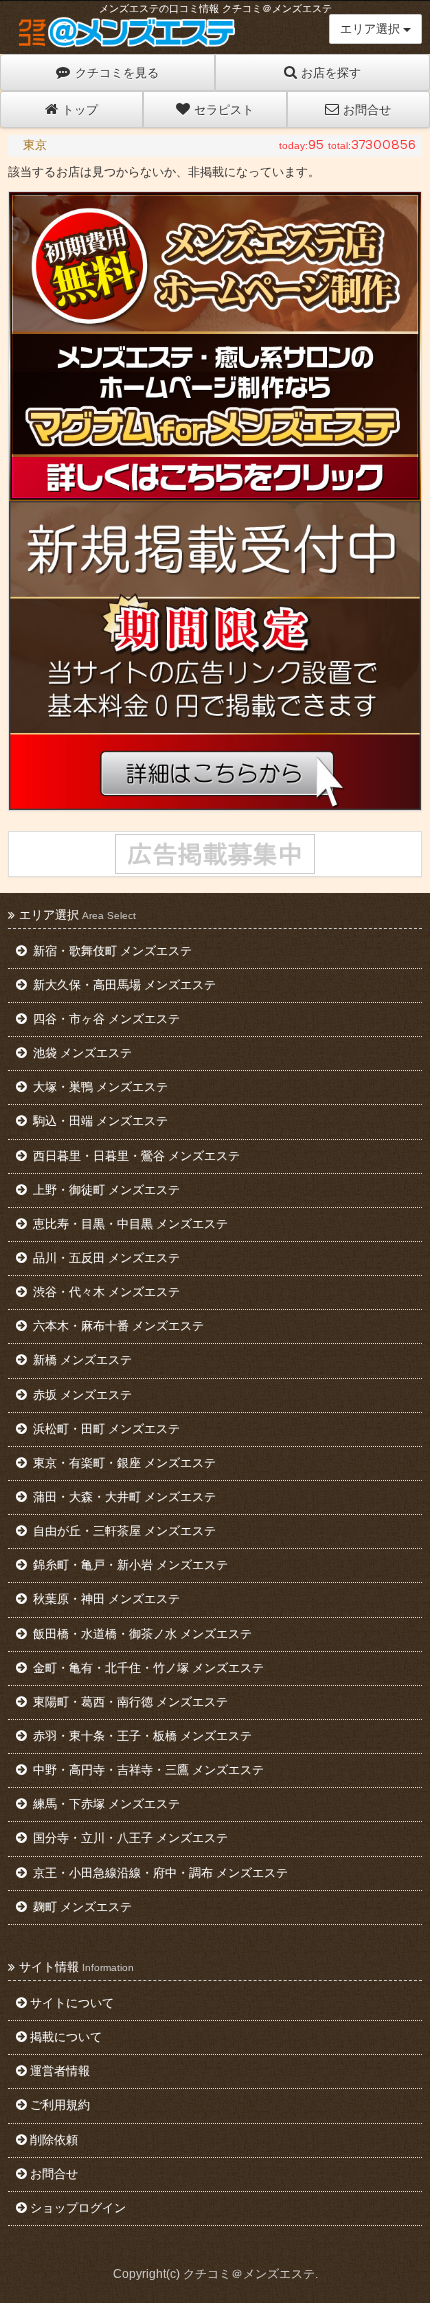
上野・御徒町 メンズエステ (105, 1190)
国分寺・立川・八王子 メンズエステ (129, 1838)
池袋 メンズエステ (81, 1053)
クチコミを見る (117, 73)
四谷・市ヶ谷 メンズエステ (105, 1019)
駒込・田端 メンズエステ (99, 1121)
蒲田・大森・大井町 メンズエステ (123, 1497)
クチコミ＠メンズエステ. (250, 2274)
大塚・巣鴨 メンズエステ (99, 1087)
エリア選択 (371, 29)
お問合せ (367, 110)
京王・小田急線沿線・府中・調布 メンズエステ (159, 1873)
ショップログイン (78, 2208)
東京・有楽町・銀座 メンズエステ (123, 1463)
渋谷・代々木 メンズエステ (105, 1292)
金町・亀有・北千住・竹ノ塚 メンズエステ (147, 1668)
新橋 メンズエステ (81, 1360)
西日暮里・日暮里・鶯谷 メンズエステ (135, 1156)
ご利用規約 (60, 2105)
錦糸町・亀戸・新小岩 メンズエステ (129, 1565)
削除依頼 (54, 2140)
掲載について (66, 2037)
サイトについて (72, 2003)
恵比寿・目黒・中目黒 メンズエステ (129, 1224)
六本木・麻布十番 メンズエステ (117, 1326)
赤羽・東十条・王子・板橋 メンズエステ (141, 1736)
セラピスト (224, 110)
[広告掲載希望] (215, 854)
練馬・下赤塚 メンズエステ (105, 1804)
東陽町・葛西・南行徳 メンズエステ (129, 1702)
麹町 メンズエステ (81, 1907)
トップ (80, 110)
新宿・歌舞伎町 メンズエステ (111, 951)
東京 (35, 145)
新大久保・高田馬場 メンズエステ (123, 985)
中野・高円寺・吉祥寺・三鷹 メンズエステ (147, 1770)
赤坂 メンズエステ (81, 1395)
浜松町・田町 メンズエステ (105, 1429)
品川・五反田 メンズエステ (105, 1258)
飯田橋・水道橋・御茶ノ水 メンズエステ (141, 1634)
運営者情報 (60, 2071)
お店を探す (331, 73)
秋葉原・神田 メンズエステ (105, 1599)
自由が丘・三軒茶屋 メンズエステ (123, 1531)
